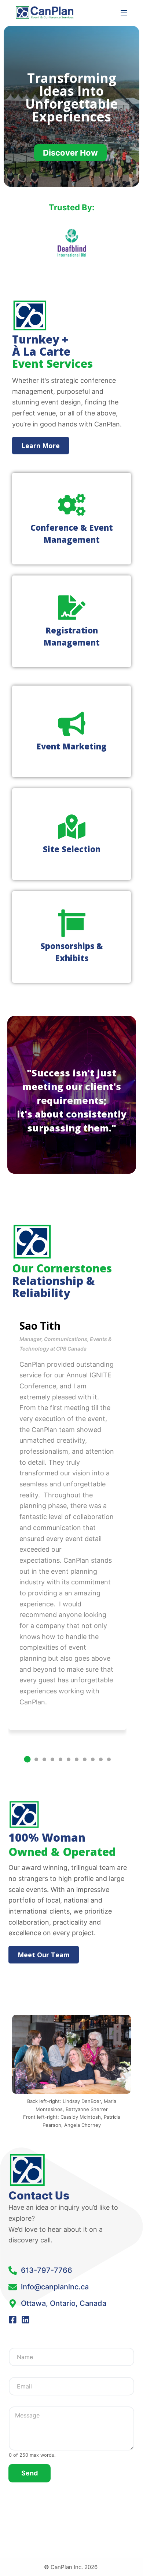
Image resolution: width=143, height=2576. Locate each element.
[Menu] (124, 13)
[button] (27, 1759)
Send (30, 2473)
